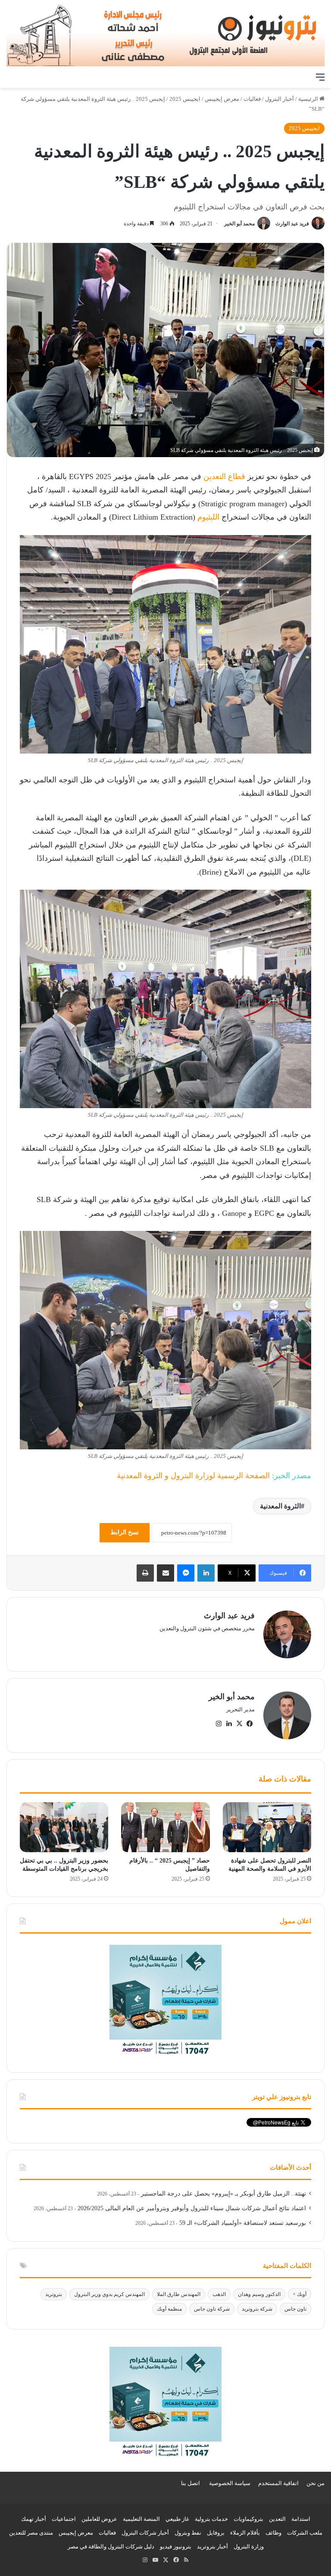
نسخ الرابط (125, 1532)
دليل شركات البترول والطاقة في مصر (111, 2546)
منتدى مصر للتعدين (31, 2533)
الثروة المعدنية (280, 1506)
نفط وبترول (188, 2533)
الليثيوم (208, 517)
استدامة (301, 2519)
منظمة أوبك (169, 2309)
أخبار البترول (279, 99)
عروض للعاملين (99, 2519)
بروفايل (216, 2533)
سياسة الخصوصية (230, 2483)
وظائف (273, 2533)
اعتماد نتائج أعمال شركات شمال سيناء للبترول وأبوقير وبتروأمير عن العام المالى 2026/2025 (192, 2208)
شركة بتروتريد (257, 2309)
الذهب (219, 2294)
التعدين (277, 2519)
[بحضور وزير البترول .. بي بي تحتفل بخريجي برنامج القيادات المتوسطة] (64, 1827)
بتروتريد (54, 2294)
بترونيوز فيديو (176, 2546)
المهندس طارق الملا (179, 2294)
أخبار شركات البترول (145, 2533)
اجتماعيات (64, 2519)
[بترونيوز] (165, 34)
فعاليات (252, 99)
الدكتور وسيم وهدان (259, 2294)
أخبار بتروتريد (212, 2546)
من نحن (315, 2483)
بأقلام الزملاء (245, 2533)
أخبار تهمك (34, 2519)
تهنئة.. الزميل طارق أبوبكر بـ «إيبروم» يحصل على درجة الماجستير (223, 2194)
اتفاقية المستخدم (278, 2483)
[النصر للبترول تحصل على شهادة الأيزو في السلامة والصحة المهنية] (267, 1827)
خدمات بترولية (211, 2519)
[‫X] (239, 1724)
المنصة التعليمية (141, 2519)
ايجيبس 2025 (185, 99)
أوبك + (300, 2294)
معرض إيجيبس (222, 99)
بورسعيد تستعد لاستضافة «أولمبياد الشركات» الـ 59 (243, 2223)
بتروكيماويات (248, 2519)
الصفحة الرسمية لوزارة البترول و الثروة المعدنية (193, 1476)
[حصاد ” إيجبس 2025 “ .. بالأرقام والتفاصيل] (165, 1827)
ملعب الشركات (305, 2533)
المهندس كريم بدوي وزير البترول (109, 2294)
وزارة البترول (249, 2546)
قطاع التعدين (224, 477)
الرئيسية (309, 99)
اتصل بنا (190, 2483)
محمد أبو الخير (239, 224)
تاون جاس (295, 2309)
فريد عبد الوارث (292, 224)
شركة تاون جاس (212, 2309)
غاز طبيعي (177, 2519)
